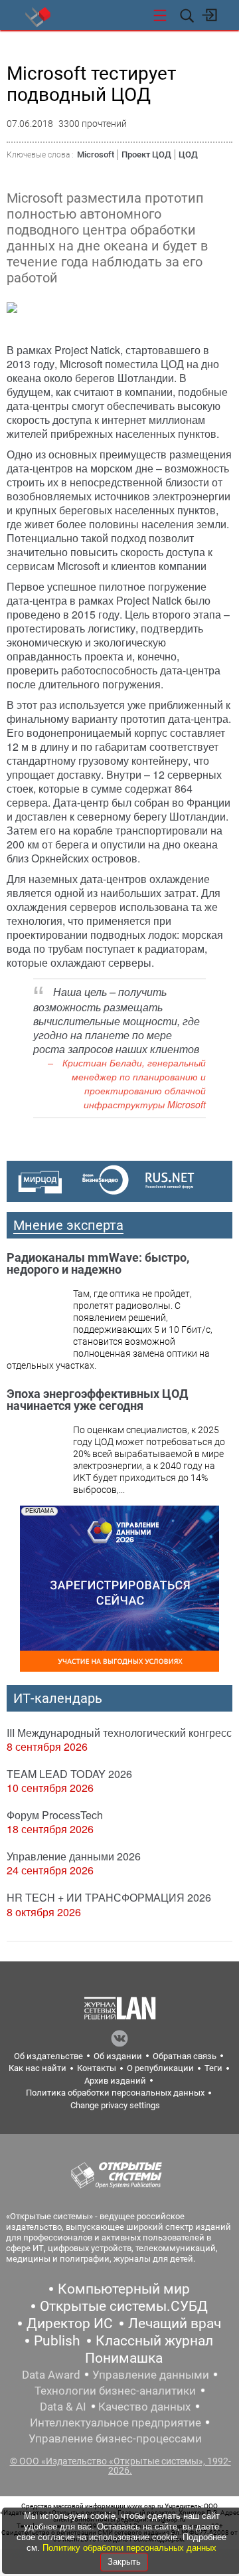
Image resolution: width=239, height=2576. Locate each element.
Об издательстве (48, 2056)
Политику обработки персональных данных (129, 2548)
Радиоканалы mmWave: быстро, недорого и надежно (98, 1263)
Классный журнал (154, 2341)
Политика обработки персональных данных (115, 2093)
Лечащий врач (175, 2324)
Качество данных (144, 2407)
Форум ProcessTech (55, 1815)
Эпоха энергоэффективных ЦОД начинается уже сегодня (97, 1400)
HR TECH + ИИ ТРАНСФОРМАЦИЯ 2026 (109, 1897)
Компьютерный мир (124, 2289)
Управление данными (151, 2375)
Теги (213, 2068)
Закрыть (124, 2562)
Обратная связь (185, 2056)
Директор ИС (70, 2324)
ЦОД (188, 154)
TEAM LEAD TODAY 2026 (69, 1774)
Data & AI (63, 2407)
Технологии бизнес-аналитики (115, 2391)
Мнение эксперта (68, 1225)
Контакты (97, 2068)
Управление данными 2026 (74, 1856)
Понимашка (124, 2358)
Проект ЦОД (146, 154)
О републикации (160, 2068)
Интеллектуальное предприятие (116, 2423)
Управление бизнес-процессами (115, 2438)
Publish (57, 2341)
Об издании (118, 2056)
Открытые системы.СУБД (124, 2306)
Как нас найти (38, 2068)
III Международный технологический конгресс (119, 1733)
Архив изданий (115, 2081)
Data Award (51, 2375)
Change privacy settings (115, 2105)
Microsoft (96, 154)
